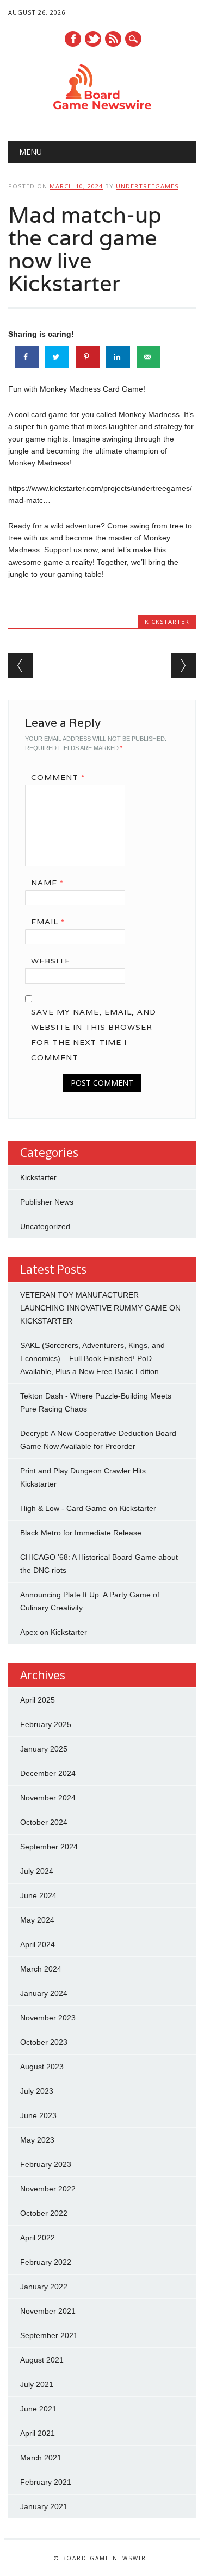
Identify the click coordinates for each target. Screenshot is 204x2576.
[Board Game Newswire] (102, 113)
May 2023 (37, 2140)
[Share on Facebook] (27, 357)
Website (51, 961)
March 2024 (41, 1969)
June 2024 (38, 1895)
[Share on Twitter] (57, 357)
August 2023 (42, 2067)
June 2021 (38, 2409)
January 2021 (44, 2506)
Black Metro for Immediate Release (81, 1533)
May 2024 (37, 1920)
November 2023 (48, 2018)
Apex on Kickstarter (54, 1632)
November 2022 (48, 2189)
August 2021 (42, 2360)
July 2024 (37, 1871)
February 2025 (46, 1724)
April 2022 (38, 2238)
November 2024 (48, 1798)
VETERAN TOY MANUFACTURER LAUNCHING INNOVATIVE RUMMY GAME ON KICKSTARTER (100, 1308)
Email (48, 922)
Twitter (93, 39)
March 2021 (41, 2458)
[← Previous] (20, 666)
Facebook (73, 39)
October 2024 (44, 1822)
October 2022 (44, 2213)
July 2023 (37, 2091)
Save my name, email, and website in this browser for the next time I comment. (94, 1035)
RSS (113, 39)
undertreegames (147, 186)
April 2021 (38, 2433)
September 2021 (49, 2335)
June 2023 (38, 2115)
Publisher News (47, 1202)
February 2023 (46, 2164)
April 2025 (38, 1700)
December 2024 (48, 1773)
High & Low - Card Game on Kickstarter (88, 1508)
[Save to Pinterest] (88, 357)
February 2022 (46, 2262)
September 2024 (49, 1847)
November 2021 (48, 2311)
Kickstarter (167, 622)
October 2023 (44, 2042)
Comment (58, 777)
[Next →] (184, 666)
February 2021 (46, 2482)
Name (47, 883)
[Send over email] (149, 357)
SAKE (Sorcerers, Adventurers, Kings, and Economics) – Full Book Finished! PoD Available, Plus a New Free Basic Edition (92, 1358)
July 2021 (37, 2384)
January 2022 (44, 2287)
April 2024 (38, 1944)
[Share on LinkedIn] (118, 357)
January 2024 (44, 1993)
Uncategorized (45, 1226)
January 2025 (44, 1749)
